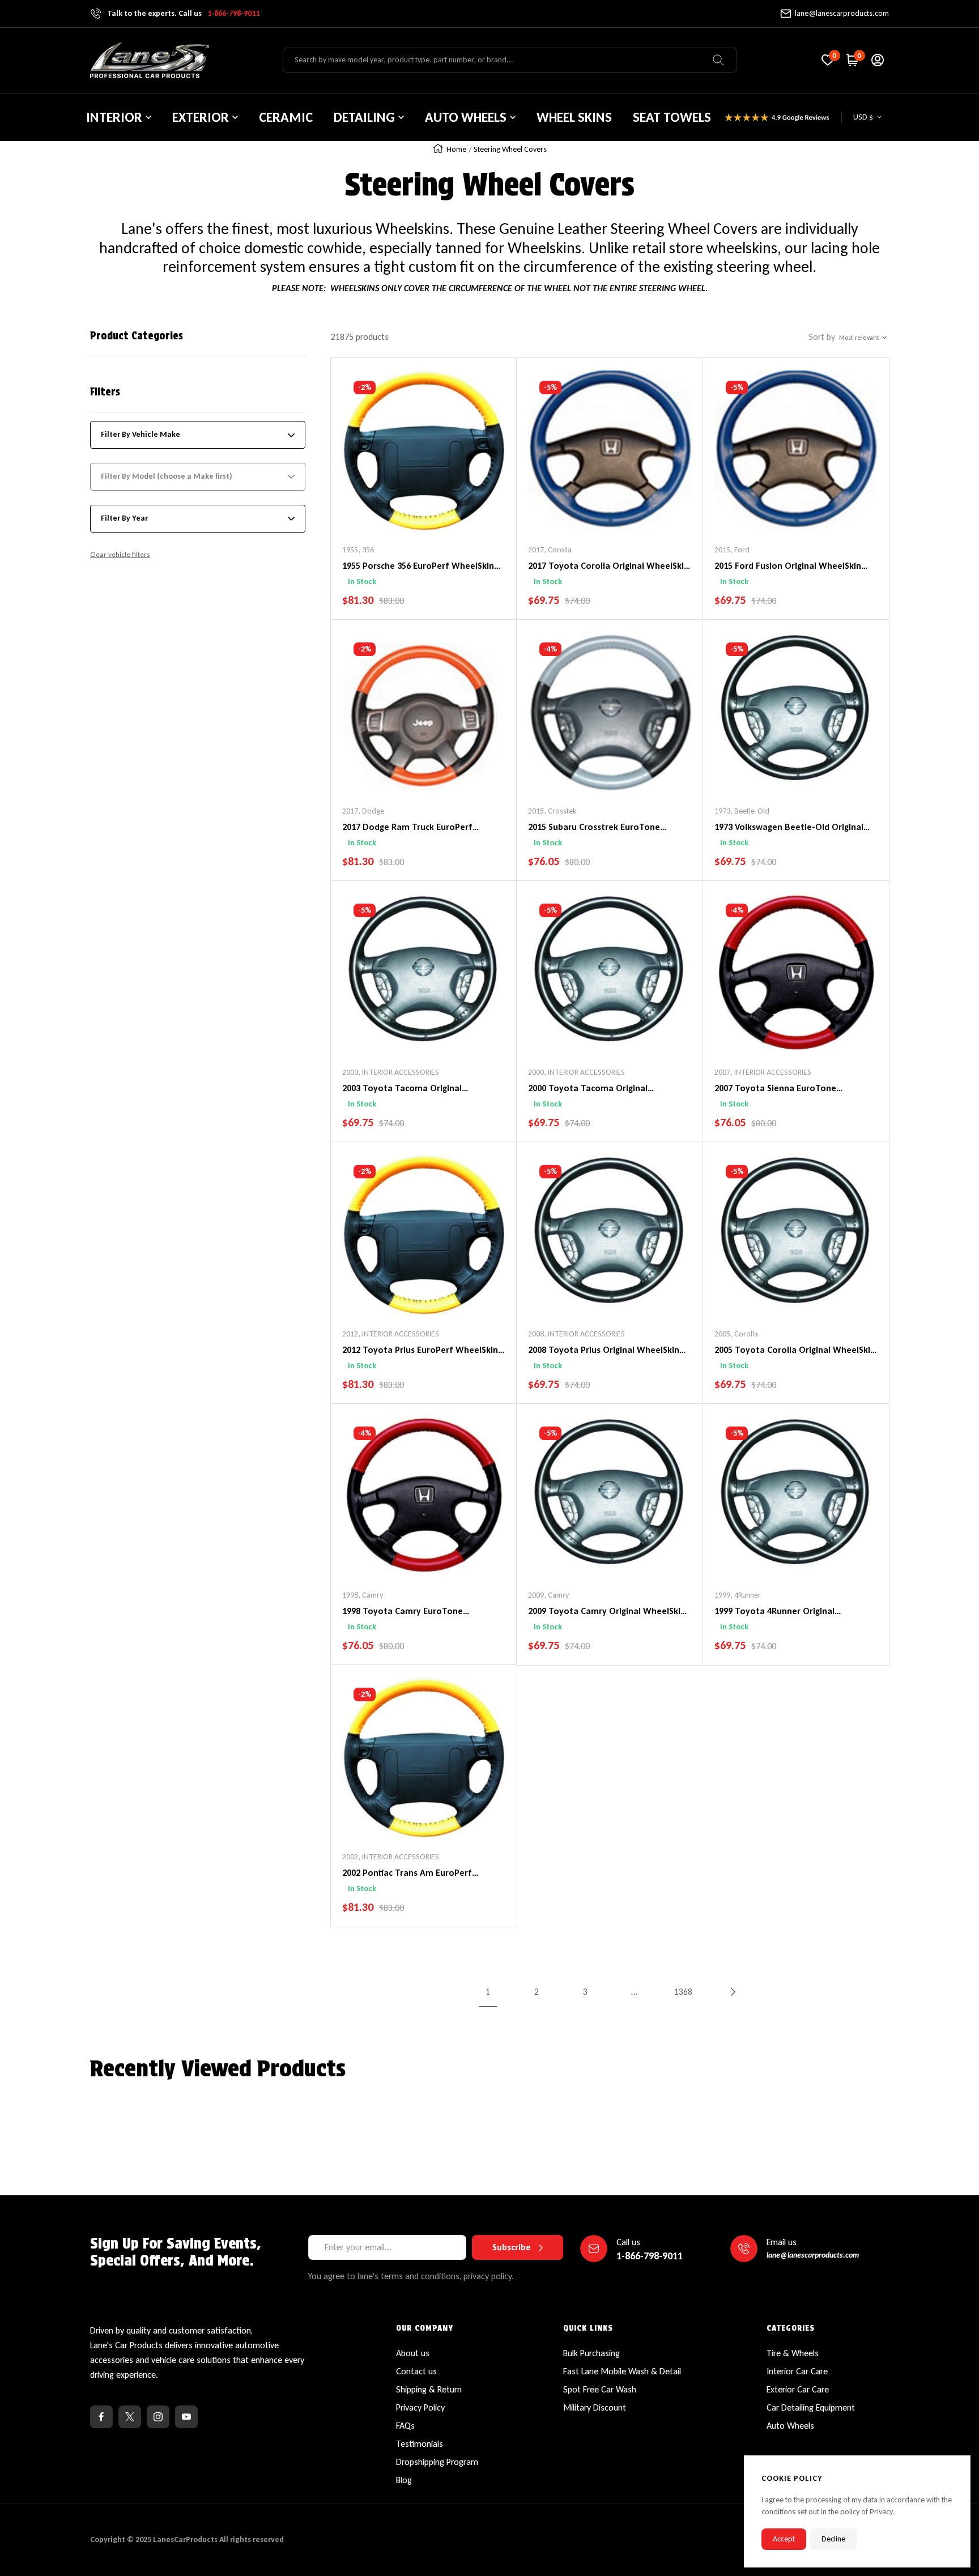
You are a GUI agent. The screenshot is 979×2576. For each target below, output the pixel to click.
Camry (373, 1595)
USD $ (863, 117)
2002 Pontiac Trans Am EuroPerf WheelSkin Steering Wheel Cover (409, 1874)
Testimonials (420, 2444)
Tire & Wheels (793, 2353)
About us (413, 2353)
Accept (784, 2539)
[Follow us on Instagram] (158, 2417)
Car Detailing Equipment (811, 2407)
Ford (742, 550)
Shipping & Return (429, 2389)
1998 (350, 1595)
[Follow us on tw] (130, 2417)
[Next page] (732, 1992)
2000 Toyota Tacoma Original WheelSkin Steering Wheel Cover (595, 1089)
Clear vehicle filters (120, 554)
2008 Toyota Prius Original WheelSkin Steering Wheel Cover (604, 1351)
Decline (833, 2539)
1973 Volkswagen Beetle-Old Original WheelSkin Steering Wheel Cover (789, 828)
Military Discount (595, 2407)
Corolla (560, 550)
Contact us (416, 2371)
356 (368, 550)
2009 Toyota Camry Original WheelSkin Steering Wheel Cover (607, 1612)
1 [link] (488, 1992)
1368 (683, 1992)
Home (456, 149)
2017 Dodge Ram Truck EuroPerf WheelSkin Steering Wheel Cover (409, 828)
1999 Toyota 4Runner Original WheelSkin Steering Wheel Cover (781, 1612)
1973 (722, 811)
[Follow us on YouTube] (186, 2417)
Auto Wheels (790, 2426)
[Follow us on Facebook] (101, 2417)
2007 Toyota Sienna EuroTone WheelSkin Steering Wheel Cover (781, 1089)
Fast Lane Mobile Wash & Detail (622, 2371)
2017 (536, 550)
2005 (722, 1334)
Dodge (373, 811)
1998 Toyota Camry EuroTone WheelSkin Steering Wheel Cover (409, 1612)
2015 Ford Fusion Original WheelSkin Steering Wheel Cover (788, 567)
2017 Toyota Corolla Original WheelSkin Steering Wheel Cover (608, 567)
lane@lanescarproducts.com (842, 13)
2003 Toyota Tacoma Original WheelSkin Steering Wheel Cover (409, 1089)
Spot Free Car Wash (600, 2389)
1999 (722, 1595)
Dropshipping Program (437, 2462)
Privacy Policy (420, 2407)
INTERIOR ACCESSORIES (401, 1072)
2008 (536, 1334)
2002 (350, 1857)
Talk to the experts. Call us (183, 13)
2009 (536, 1595)
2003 (350, 1072)
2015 (722, 550)
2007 (722, 1072)
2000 (536, 1072)
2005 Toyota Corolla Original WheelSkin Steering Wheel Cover (795, 1351)
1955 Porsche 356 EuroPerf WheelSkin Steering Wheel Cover (418, 567)
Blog (404, 2480)
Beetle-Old (752, 811)
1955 (350, 550)
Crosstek (562, 811)
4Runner (748, 1595)
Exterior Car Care (798, 2389)
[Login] (878, 60)
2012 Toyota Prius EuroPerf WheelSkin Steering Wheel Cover (420, 1351)
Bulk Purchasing (591, 2353)
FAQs (405, 2426)
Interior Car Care (797, 2371)
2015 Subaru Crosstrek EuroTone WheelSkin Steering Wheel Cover (595, 828)
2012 (350, 1334)
